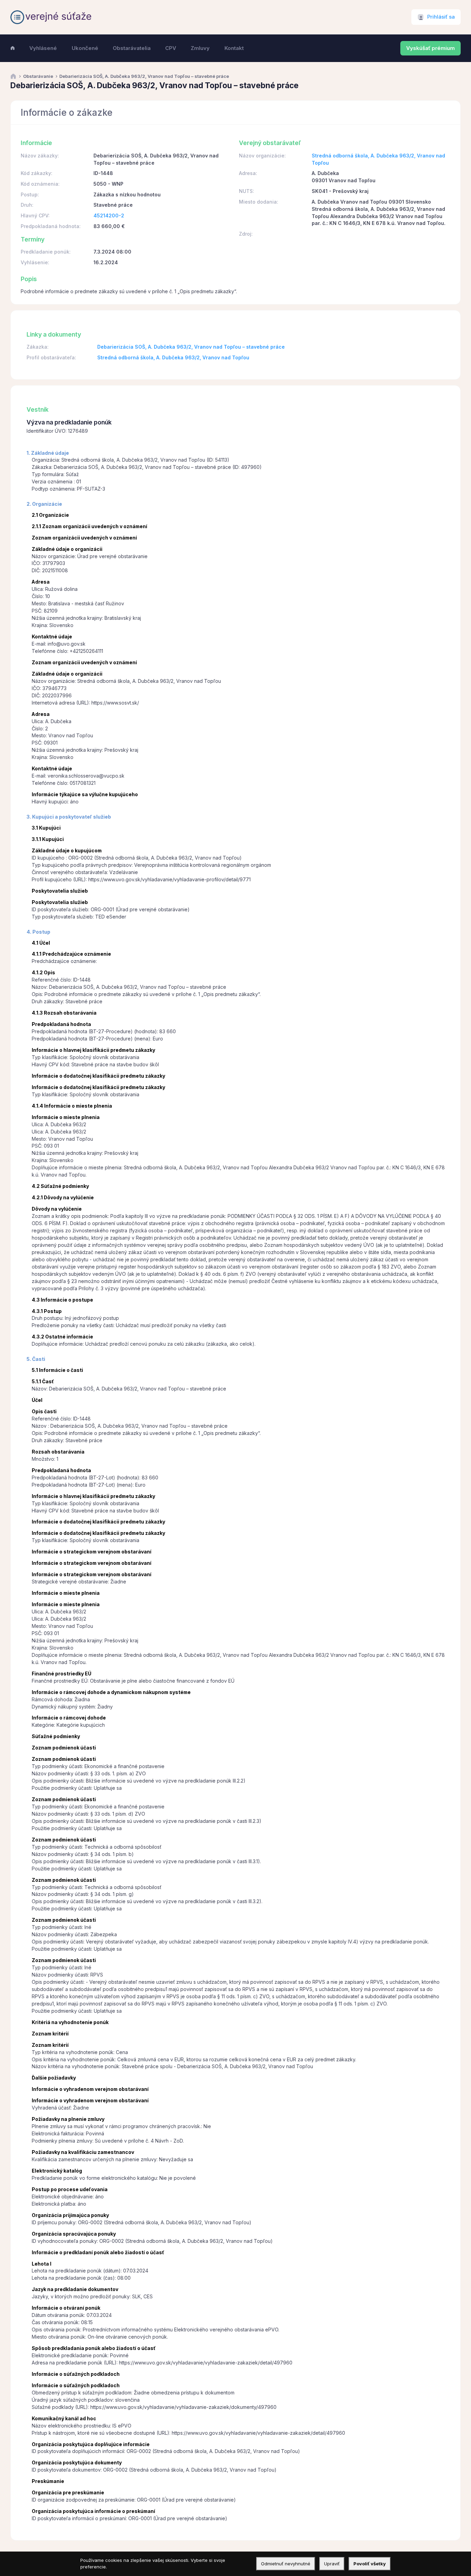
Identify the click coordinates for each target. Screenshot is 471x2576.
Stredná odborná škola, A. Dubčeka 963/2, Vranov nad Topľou (173, 357)
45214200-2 (109, 215)
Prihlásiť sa (441, 17)
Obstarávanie (38, 76)
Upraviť (332, 2564)
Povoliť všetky (370, 2564)
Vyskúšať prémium (430, 48)
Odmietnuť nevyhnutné (286, 2564)
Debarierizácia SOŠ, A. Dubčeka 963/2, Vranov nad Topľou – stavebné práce (191, 347)
